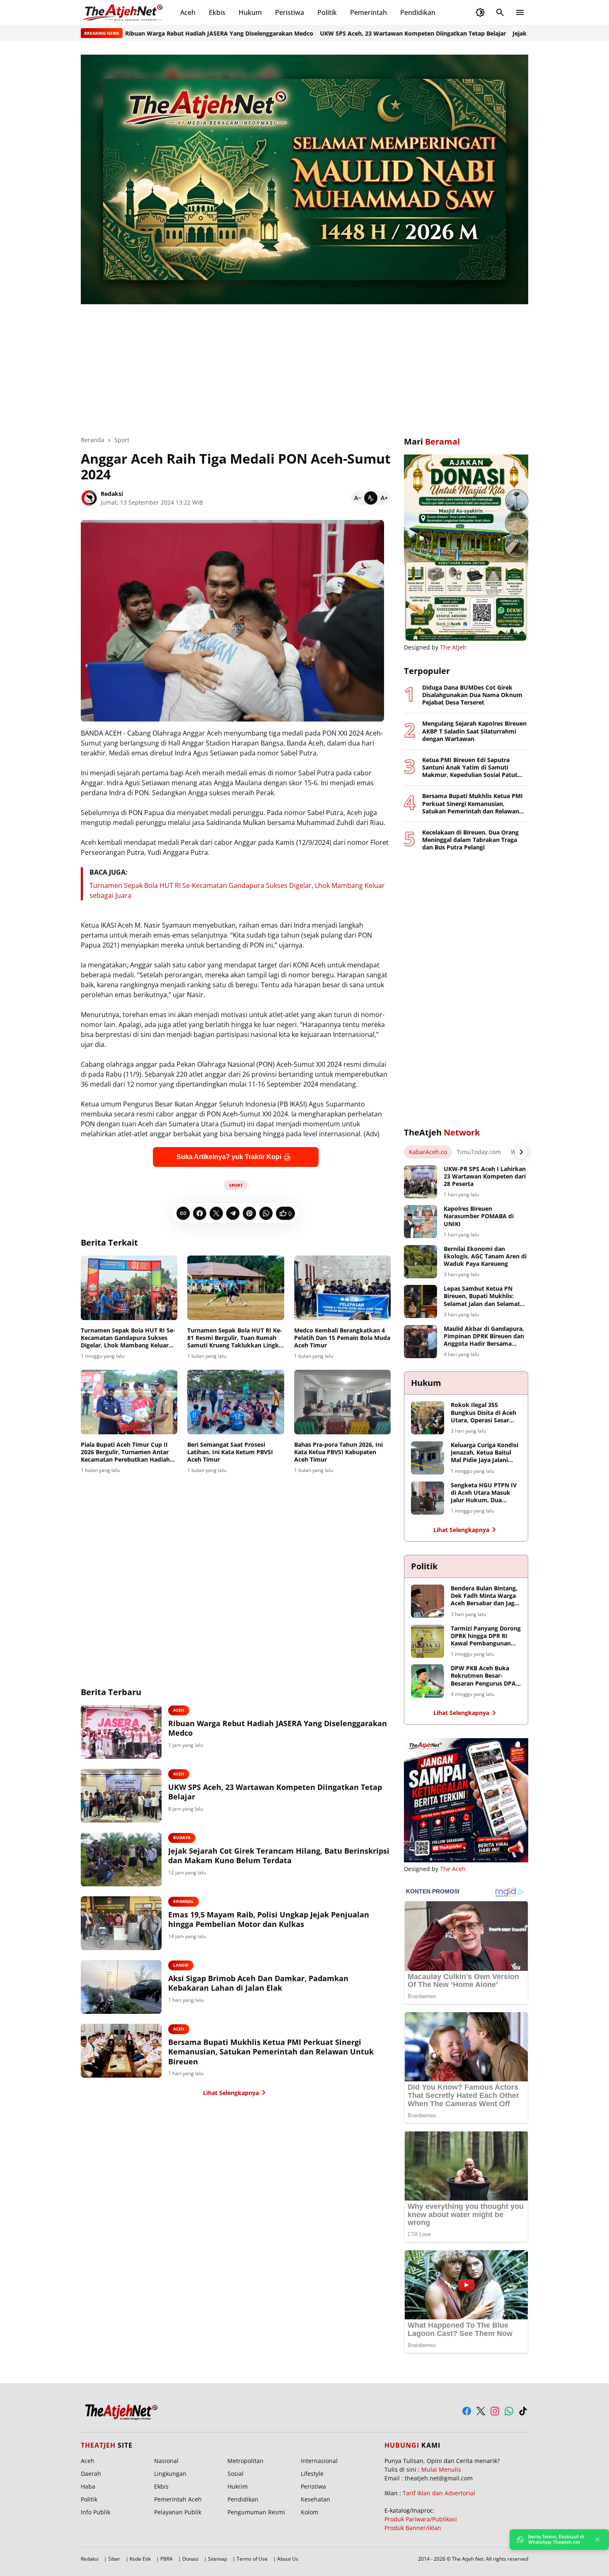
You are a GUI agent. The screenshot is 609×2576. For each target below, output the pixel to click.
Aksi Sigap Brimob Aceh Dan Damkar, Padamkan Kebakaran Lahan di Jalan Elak (258, 1983)
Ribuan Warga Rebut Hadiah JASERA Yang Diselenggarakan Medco (159, 33)
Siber (114, 2559)
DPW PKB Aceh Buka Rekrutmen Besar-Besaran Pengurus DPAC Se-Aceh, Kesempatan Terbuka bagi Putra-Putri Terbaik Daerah (485, 1676)
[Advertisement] (304, 364)
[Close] (597, 2540)
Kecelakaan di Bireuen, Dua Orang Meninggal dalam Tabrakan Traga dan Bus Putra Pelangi (470, 840)
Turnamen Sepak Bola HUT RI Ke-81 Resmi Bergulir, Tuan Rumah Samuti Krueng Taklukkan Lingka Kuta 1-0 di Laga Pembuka (235, 1338)
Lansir (181, 1965)
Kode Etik (140, 2559)
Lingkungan (170, 2474)
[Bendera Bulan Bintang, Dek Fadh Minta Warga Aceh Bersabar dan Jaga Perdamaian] (428, 1601)
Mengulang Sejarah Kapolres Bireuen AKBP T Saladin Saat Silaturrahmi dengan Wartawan (474, 731)
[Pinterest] (249, 1213)
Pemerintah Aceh (178, 2499)
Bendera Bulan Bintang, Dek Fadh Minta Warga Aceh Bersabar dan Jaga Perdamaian (484, 1596)
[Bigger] (384, 498)
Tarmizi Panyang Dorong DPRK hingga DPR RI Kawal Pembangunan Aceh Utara (486, 1636)
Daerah (91, 2474)
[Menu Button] (520, 12)
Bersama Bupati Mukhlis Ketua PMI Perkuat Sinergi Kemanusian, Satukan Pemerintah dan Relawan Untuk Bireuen (271, 2052)
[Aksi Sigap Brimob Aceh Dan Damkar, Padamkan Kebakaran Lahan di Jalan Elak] (121, 1987)
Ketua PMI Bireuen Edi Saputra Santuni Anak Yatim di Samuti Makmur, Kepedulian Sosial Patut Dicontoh (470, 768)
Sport (236, 1185)
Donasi (190, 2559)
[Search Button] (500, 12)
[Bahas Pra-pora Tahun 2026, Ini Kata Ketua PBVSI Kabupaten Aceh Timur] (342, 1402)
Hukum (250, 12)
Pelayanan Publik (178, 2512)
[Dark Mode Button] (480, 12)
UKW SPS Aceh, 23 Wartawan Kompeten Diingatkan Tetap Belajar (353, 33)
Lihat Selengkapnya (231, 2093)
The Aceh (453, 1869)
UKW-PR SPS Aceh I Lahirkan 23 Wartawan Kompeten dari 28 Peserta (485, 1176)
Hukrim (238, 2486)
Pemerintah (369, 12)
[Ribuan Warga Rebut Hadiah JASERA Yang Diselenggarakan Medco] (121, 1732)
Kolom (309, 2512)
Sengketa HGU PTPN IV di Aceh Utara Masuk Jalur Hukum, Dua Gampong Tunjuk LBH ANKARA (484, 1493)
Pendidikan (418, 12)
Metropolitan (245, 2461)
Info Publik (95, 2512)
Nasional (166, 2461)
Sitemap (217, 2559)
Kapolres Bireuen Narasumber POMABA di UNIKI (479, 1216)
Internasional (319, 2461)
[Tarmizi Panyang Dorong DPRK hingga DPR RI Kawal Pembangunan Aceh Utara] (428, 1641)
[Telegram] (233, 1213)
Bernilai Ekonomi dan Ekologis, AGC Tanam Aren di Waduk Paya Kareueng (485, 1256)
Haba (88, 2486)
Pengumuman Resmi (256, 2512)
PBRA (167, 2559)
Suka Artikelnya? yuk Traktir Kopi (229, 1157)
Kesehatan (315, 2499)
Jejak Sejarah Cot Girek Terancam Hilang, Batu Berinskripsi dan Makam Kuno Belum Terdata (279, 1856)
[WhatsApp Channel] (509, 2411)
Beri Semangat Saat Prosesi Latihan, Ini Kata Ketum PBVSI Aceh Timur (230, 1452)
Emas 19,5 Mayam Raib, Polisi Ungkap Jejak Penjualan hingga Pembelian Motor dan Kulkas (269, 1919)
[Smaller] (358, 498)
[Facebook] (200, 1213)
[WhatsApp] (266, 1213)
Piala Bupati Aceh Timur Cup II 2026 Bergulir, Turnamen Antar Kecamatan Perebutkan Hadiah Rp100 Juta (125, 1452)
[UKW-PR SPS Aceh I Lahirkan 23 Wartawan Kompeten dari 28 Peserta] (420, 1182)
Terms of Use (252, 2559)
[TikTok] (523, 2411)
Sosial (236, 2474)
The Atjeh (453, 647)
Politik (327, 12)
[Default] (371, 498)
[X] (216, 1213)
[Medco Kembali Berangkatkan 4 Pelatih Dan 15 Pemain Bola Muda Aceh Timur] (342, 1288)
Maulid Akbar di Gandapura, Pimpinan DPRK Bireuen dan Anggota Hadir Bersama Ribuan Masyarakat (484, 1336)
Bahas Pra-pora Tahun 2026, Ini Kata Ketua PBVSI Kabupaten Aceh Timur (338, 1452)
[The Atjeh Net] (124, 12)
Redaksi (90, 2559)
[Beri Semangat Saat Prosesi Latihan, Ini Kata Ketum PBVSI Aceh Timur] (236, 1402)
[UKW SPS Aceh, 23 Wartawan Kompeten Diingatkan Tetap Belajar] (121, 1796)
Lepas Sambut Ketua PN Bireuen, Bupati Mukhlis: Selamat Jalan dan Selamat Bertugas (482, 1296)
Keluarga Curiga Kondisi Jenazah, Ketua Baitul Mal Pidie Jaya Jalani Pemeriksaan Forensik (485, 1453)
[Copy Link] (183, 1213)
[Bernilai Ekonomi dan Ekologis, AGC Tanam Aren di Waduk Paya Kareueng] (420, 1262)
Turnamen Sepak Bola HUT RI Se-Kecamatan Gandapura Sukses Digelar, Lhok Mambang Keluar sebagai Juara (128, 1338)
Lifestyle (312, 2474)
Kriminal (184, 1901)
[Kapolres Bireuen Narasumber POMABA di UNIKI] (420, 1222)
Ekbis (217, 12)
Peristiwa (290, 12)
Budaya (182, 1838)
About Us (288, 2559)
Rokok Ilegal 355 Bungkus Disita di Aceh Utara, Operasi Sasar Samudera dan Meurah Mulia (483, 1413)
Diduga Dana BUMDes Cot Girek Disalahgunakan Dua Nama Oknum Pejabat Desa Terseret (472, 695)
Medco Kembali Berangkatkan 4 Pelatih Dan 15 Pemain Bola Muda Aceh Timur (342, 1338)
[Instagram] (495, 2411)
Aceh (188, 12)
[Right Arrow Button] (522, 1152)
